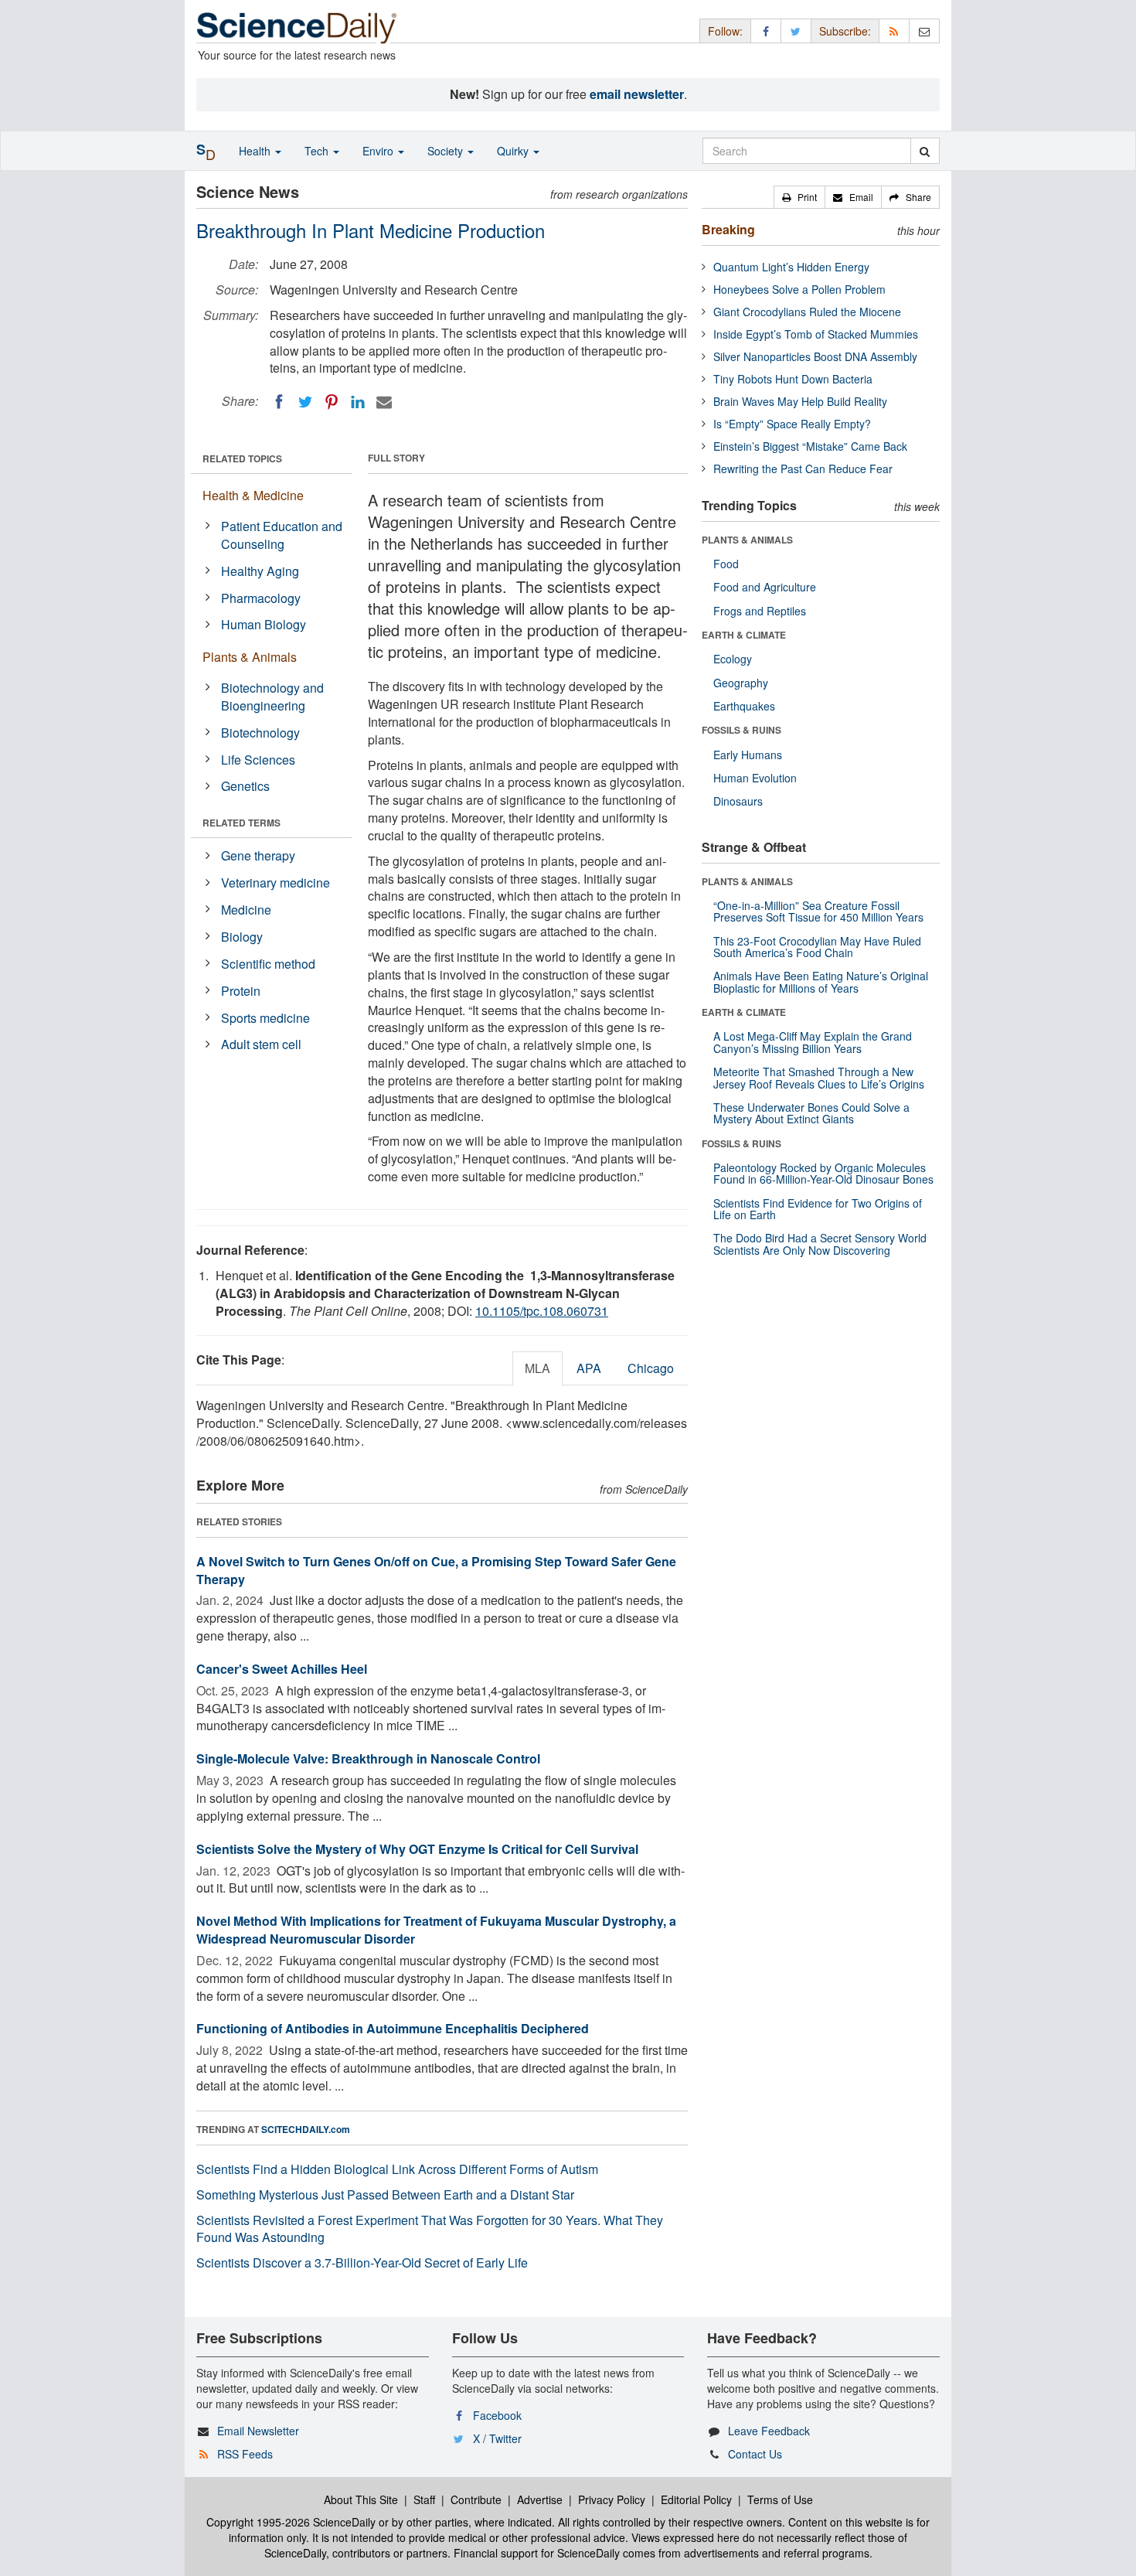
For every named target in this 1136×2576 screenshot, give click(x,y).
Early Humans (748, 755)
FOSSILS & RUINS (741, 730)
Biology (242, 937)
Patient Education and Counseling (282, 535)
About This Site (361, 2499)
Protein (241, 991)
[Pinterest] (332, 402)
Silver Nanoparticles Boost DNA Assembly (815, 356)
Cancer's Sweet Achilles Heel (282, 1669)
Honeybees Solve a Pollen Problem (799, 289)
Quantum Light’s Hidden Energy (791, 267)
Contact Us (755, 2454)
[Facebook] (279, 402)
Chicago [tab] (651, 1368)
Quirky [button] (514, 151)
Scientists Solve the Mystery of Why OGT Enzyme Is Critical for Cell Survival (417, 1849)
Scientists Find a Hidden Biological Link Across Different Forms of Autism (397, 2169)
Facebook (497, 2415)
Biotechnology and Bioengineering (272, 697)
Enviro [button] (379, 151)
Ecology (733, 659)
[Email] (384, 402)
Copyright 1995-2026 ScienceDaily (291, 2522)
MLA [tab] (537, 1368)
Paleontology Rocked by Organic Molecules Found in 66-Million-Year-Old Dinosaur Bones (823, 1173)
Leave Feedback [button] (769, 2431)
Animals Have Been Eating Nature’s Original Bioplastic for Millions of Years (821, 981)
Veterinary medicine (275, 883)
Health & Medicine (253, 495)
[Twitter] (305, 402)
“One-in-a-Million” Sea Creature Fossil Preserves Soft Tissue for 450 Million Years (818, 911)
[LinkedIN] (358, 402)
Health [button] (256, 151)
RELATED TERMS (241, 823)
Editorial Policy (696, 2499)
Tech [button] (318, 151)
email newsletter (637, 94)
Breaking (728, 229)
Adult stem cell (261, 1044)
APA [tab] (589, 1368)
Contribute (476, 2499)
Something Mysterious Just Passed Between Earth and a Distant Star (385, 2194)
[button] (799, 197)
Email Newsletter (258, 2431)
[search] (925, 151)
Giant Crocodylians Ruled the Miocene (807, 312)
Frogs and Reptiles (760, 611)
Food (726, 564)
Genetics (245, 786)
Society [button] (447, 151)
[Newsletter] (924, 31)
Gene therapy (258, 855)
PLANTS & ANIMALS (747, 540)
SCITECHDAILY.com (306, 2129)
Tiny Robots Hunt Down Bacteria (793, 379)
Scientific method (268, 964)
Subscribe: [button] (845, 31)
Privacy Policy (612, 2499)
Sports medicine (265, 1018)
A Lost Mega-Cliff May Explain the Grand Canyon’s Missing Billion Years (813, 1042)
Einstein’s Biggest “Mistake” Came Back (810, 446)
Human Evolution (755, 778)
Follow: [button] (725, 31)
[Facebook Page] (766, 31)
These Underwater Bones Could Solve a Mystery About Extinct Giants (811, 1113)
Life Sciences (258, 760)
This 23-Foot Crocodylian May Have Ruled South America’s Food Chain (817, 947)
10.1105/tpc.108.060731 (542, 1311)
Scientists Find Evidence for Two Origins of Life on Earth (818, 1209)
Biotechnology (260, 733)
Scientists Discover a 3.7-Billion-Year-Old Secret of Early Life (362, 2263)
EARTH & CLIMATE (744, 635)
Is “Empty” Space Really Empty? (792, 424)
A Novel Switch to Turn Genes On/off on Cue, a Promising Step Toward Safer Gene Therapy (436, 1570)
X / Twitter (497, 2438)
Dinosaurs (738, 801)
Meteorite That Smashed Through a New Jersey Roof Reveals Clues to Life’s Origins (819, 1077)
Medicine (246, 910)
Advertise (540, 2499)
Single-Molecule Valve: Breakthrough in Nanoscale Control (368, 1758)
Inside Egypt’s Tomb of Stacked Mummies (816, 334)
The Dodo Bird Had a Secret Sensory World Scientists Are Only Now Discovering (820, 1244)
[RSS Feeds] (894, 31)
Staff (424, 2499)
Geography (741, 683)
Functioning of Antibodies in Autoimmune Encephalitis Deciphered (393, 2028)
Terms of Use (780, 2499)
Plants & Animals (250, 657)
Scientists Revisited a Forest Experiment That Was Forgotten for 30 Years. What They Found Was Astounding (430, 2229)
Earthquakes (744, 706)
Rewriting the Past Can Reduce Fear (803, 469)
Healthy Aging (260, 571)
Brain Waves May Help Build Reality (800, 401)
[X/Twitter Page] (796, 31)
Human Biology (264, 624)
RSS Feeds (245, 2454)
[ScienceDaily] (297, 27)
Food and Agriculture (765, 587)
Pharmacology (261, 598)
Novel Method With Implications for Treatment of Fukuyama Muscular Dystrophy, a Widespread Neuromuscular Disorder (436, 1930)
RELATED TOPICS (242, 458)
